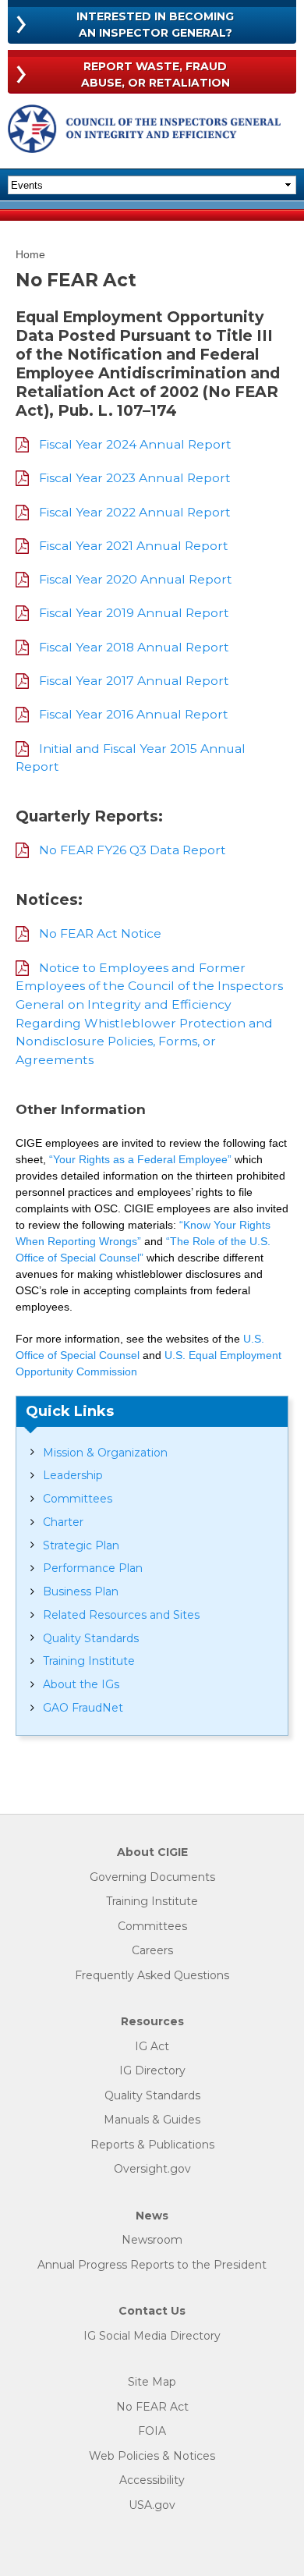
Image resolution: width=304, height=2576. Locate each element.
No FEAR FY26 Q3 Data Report (133, 850)
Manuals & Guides (152, 2120)
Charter (63, 1522)
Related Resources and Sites (121, 1615)
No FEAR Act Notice (100, 933)
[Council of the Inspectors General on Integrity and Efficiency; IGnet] (144, 131)
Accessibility (152, 2480)
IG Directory (152, 2071)
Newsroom (152, 2240)
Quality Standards (91, 1638)
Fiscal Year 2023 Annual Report (135, 478)
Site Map (152, 2382)
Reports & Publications (152, 2145)
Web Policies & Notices (152, 2456)
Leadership (73, 1475)
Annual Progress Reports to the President (152, 2265)
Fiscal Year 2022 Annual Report (135, 512)
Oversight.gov (152, 2169)
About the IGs (81, 1684)
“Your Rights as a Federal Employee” (140, 1159)
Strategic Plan (81, 1545)
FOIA (152, 2431)
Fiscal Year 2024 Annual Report (135, 444)
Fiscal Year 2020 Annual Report (136, 579)
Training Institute (89, 1661)
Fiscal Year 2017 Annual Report (134, 681)
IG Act (152, 2047)
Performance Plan (93, 1568)
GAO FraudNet (83, 1708)
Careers (152, 1951)
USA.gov (152, 2505)
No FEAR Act (152, 2407)
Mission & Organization (105, 1453)
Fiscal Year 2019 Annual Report (134, 613)
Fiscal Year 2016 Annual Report (134, 714)
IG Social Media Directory (152, 2336)
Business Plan (81, 1591)
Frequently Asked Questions (152, 1976)
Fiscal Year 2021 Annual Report (134, 546)
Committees (78, 1499)
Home (30, 254)
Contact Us (152, 2311)
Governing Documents (152, 1877)
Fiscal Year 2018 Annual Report (134, 647)
